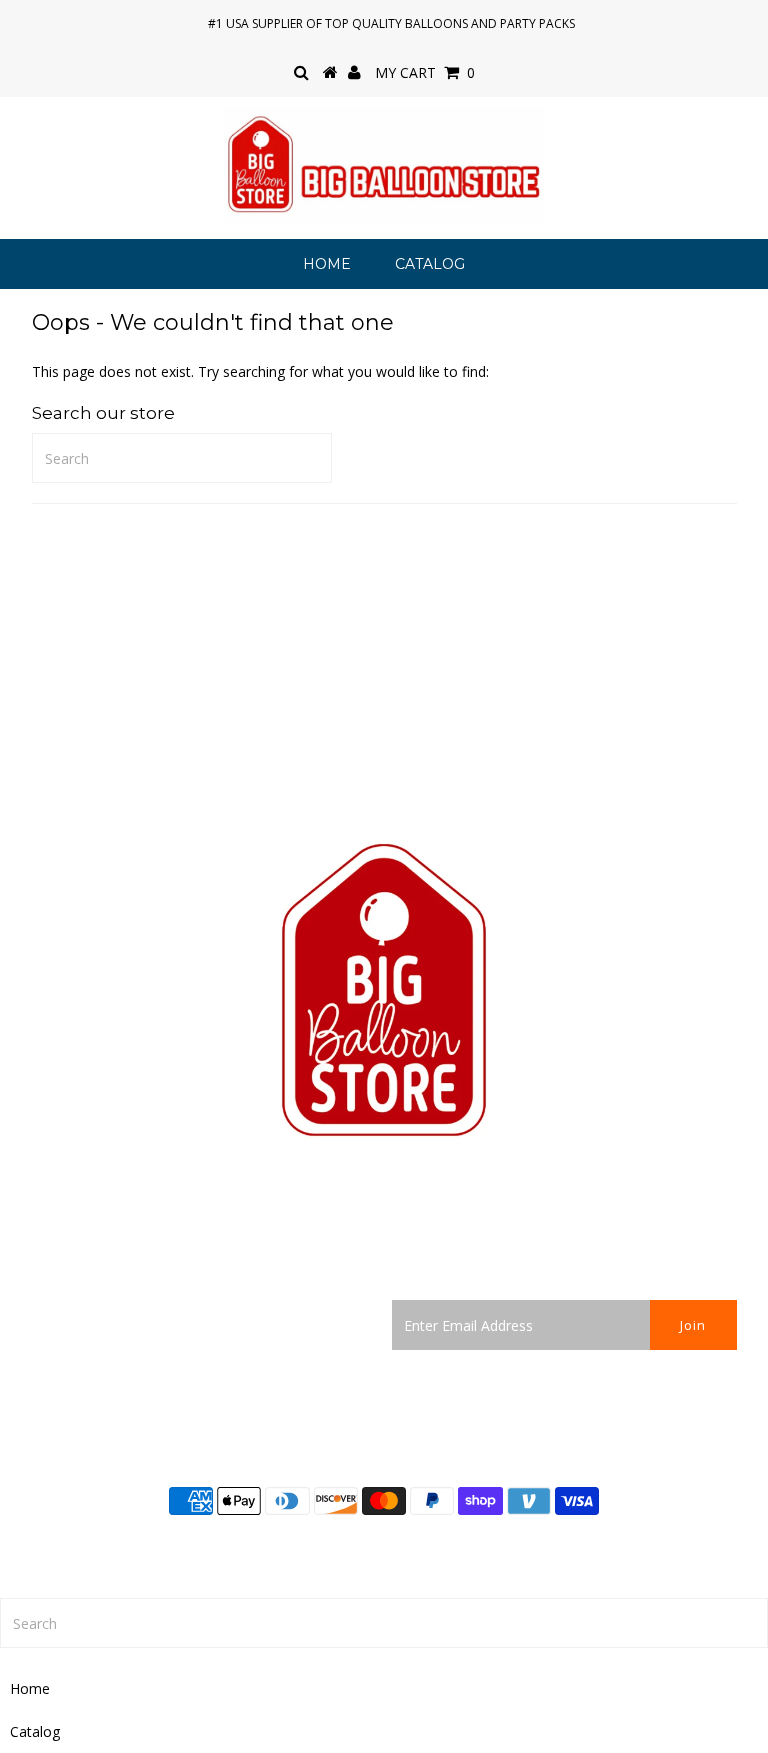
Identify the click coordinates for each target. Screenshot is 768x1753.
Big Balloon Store (445, 1546)
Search (54, 1310)
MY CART (425, 72)
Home (327, 264)
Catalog (430, 264)
